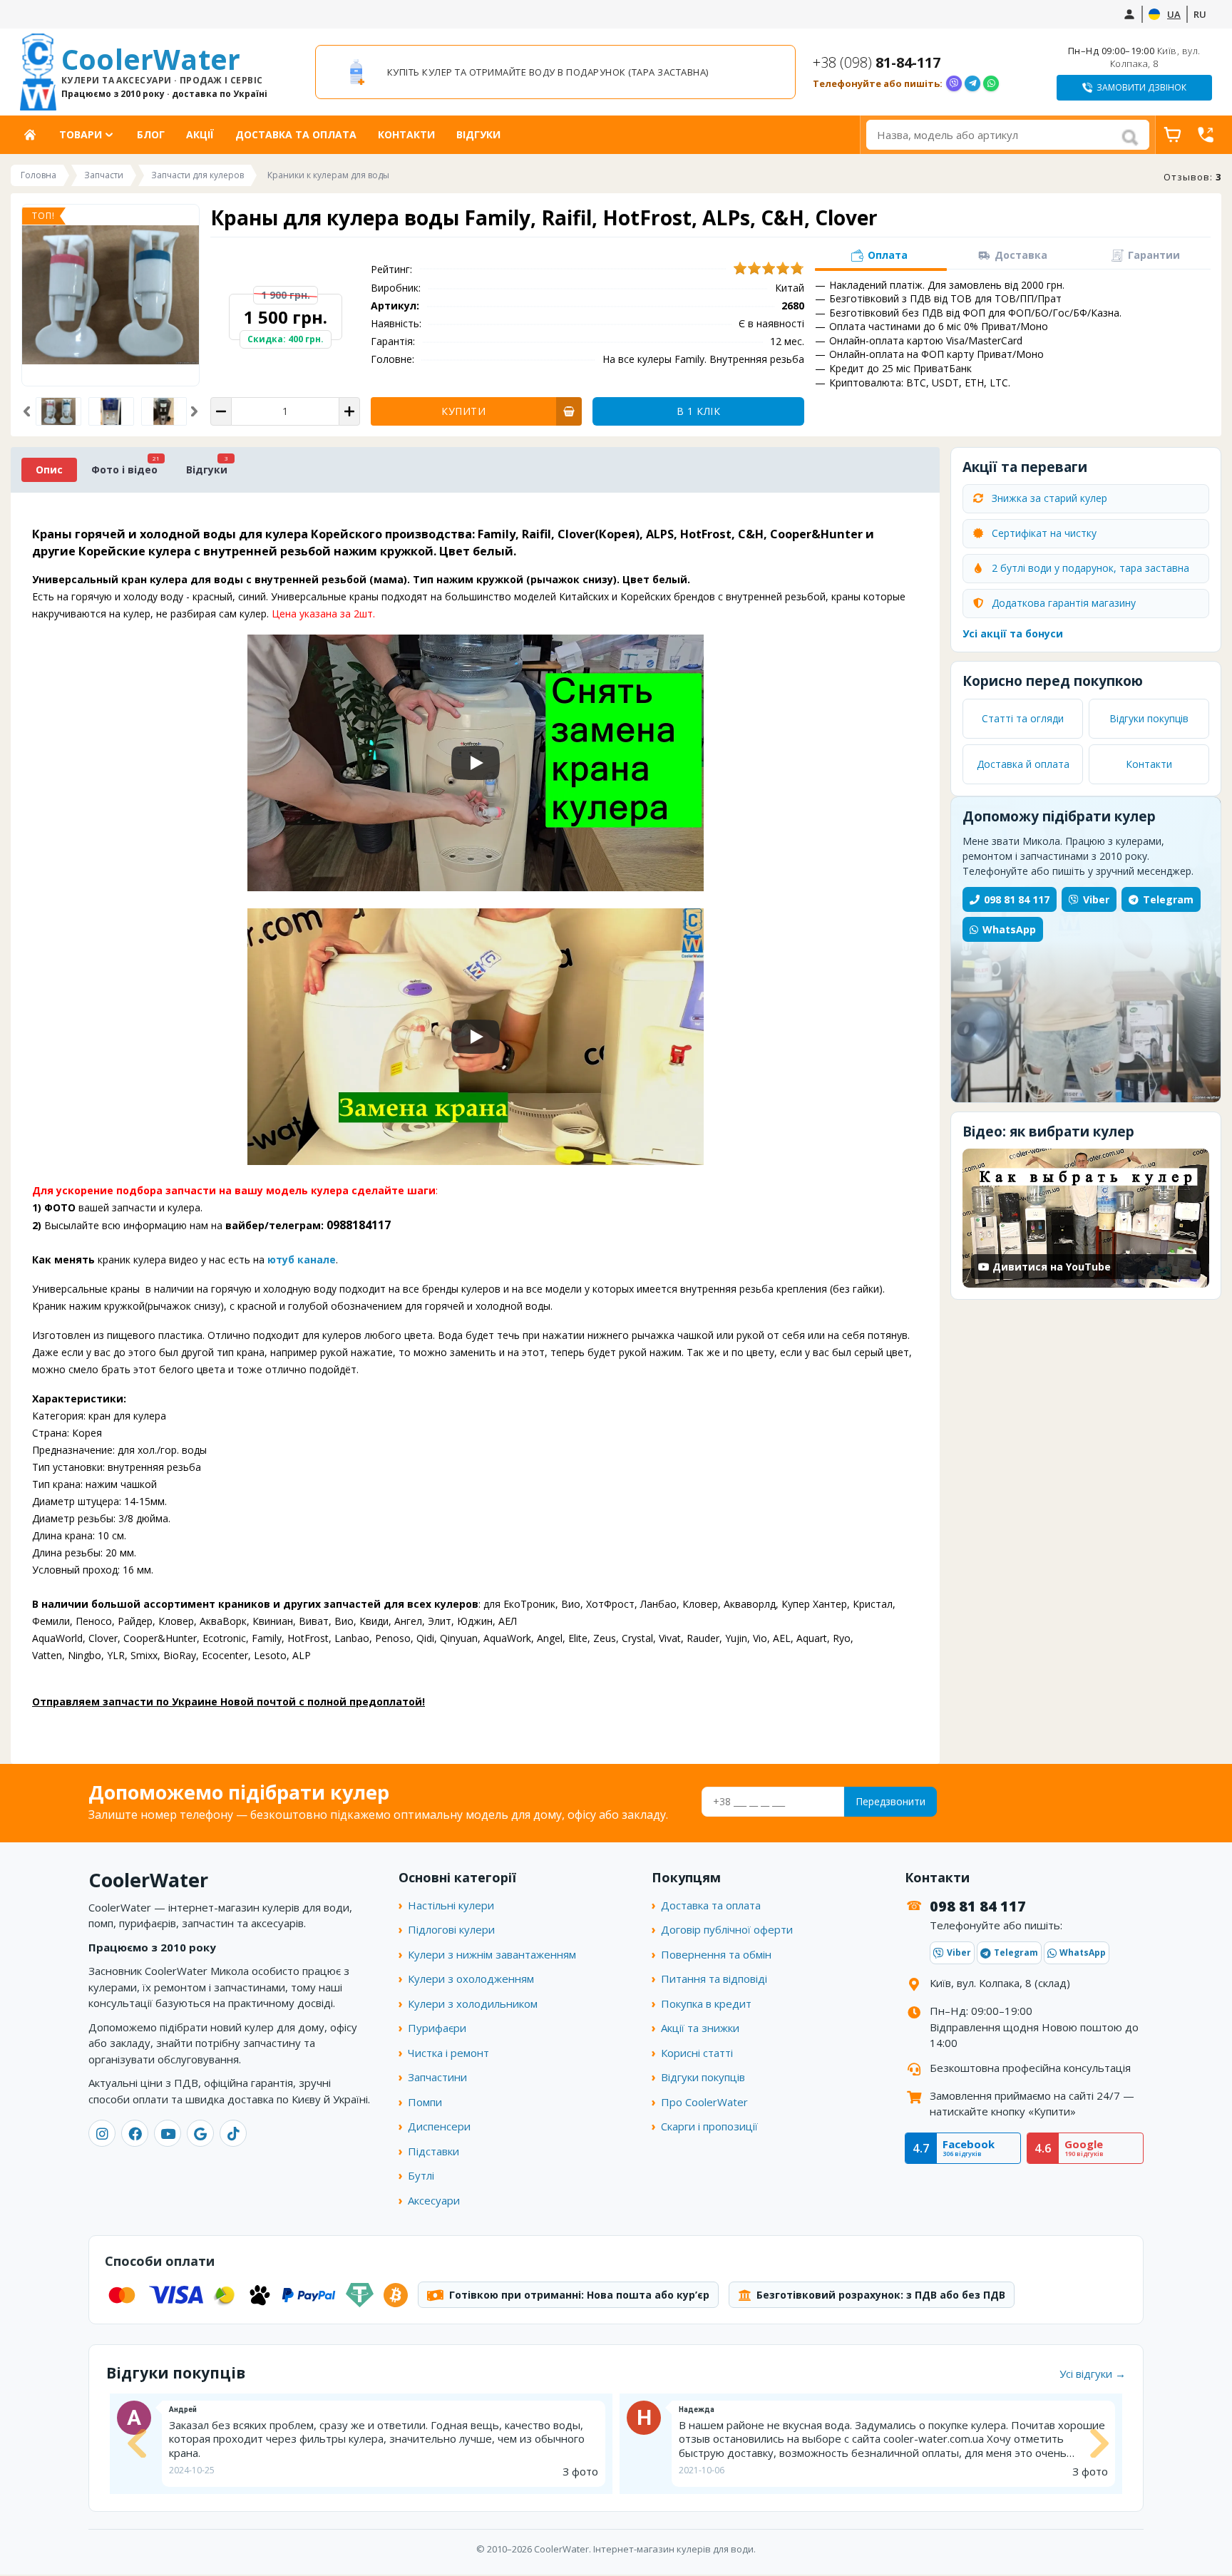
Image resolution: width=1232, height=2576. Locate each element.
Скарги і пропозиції (709, 2126)
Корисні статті (697, 2053)
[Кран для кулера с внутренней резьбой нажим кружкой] (112, 411)
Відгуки (478, 134)
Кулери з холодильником (473, 2003)
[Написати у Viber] (954, 83)
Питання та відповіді (714, 1979)
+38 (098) (877, 62)
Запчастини (437, 2077)
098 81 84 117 (1017, 899)
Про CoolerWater (704, 2102)
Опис (49, 469)
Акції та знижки (700, 2028)
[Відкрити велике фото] (111, 295)
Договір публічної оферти (727, 1929)
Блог (151, 134)
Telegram (1168, 899)
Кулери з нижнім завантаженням (492, 1954)
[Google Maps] (200, 2133)
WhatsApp (1009, 929)
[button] (27, 411)
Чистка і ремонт (448, 2053)
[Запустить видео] (476, 763)
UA (1174, 14)
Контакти (406, 134)
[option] (555, 72)
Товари (81, 134)
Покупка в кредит (706, 2003)
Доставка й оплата (1023, 764)
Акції (200, 134)
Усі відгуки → (1093, 2374)
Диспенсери (439, 2126)
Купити (463, 411)
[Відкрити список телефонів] (1206, 135)
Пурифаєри (437, 2028)
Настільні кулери (451, 1905)
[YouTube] (168, 2133)
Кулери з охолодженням (471, 1979)
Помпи (425, 2102)
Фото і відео (124, 469)
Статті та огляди (1023, 718)
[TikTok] (233, 2133)
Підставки (433, 2151)
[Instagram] (102, 2133)
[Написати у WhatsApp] (991, 83)
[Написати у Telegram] (972, 83)
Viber (1096, 899)
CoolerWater (164, 72)
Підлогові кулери (451, 1929)
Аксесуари (434, 2200)
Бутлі (421, 2175)
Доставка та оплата (296, 134)
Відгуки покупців (1149, 718)
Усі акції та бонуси (1013, 633)
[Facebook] (135, 2133)
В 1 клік (698, 411)
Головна (35, 134)
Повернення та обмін (716, 1954)
